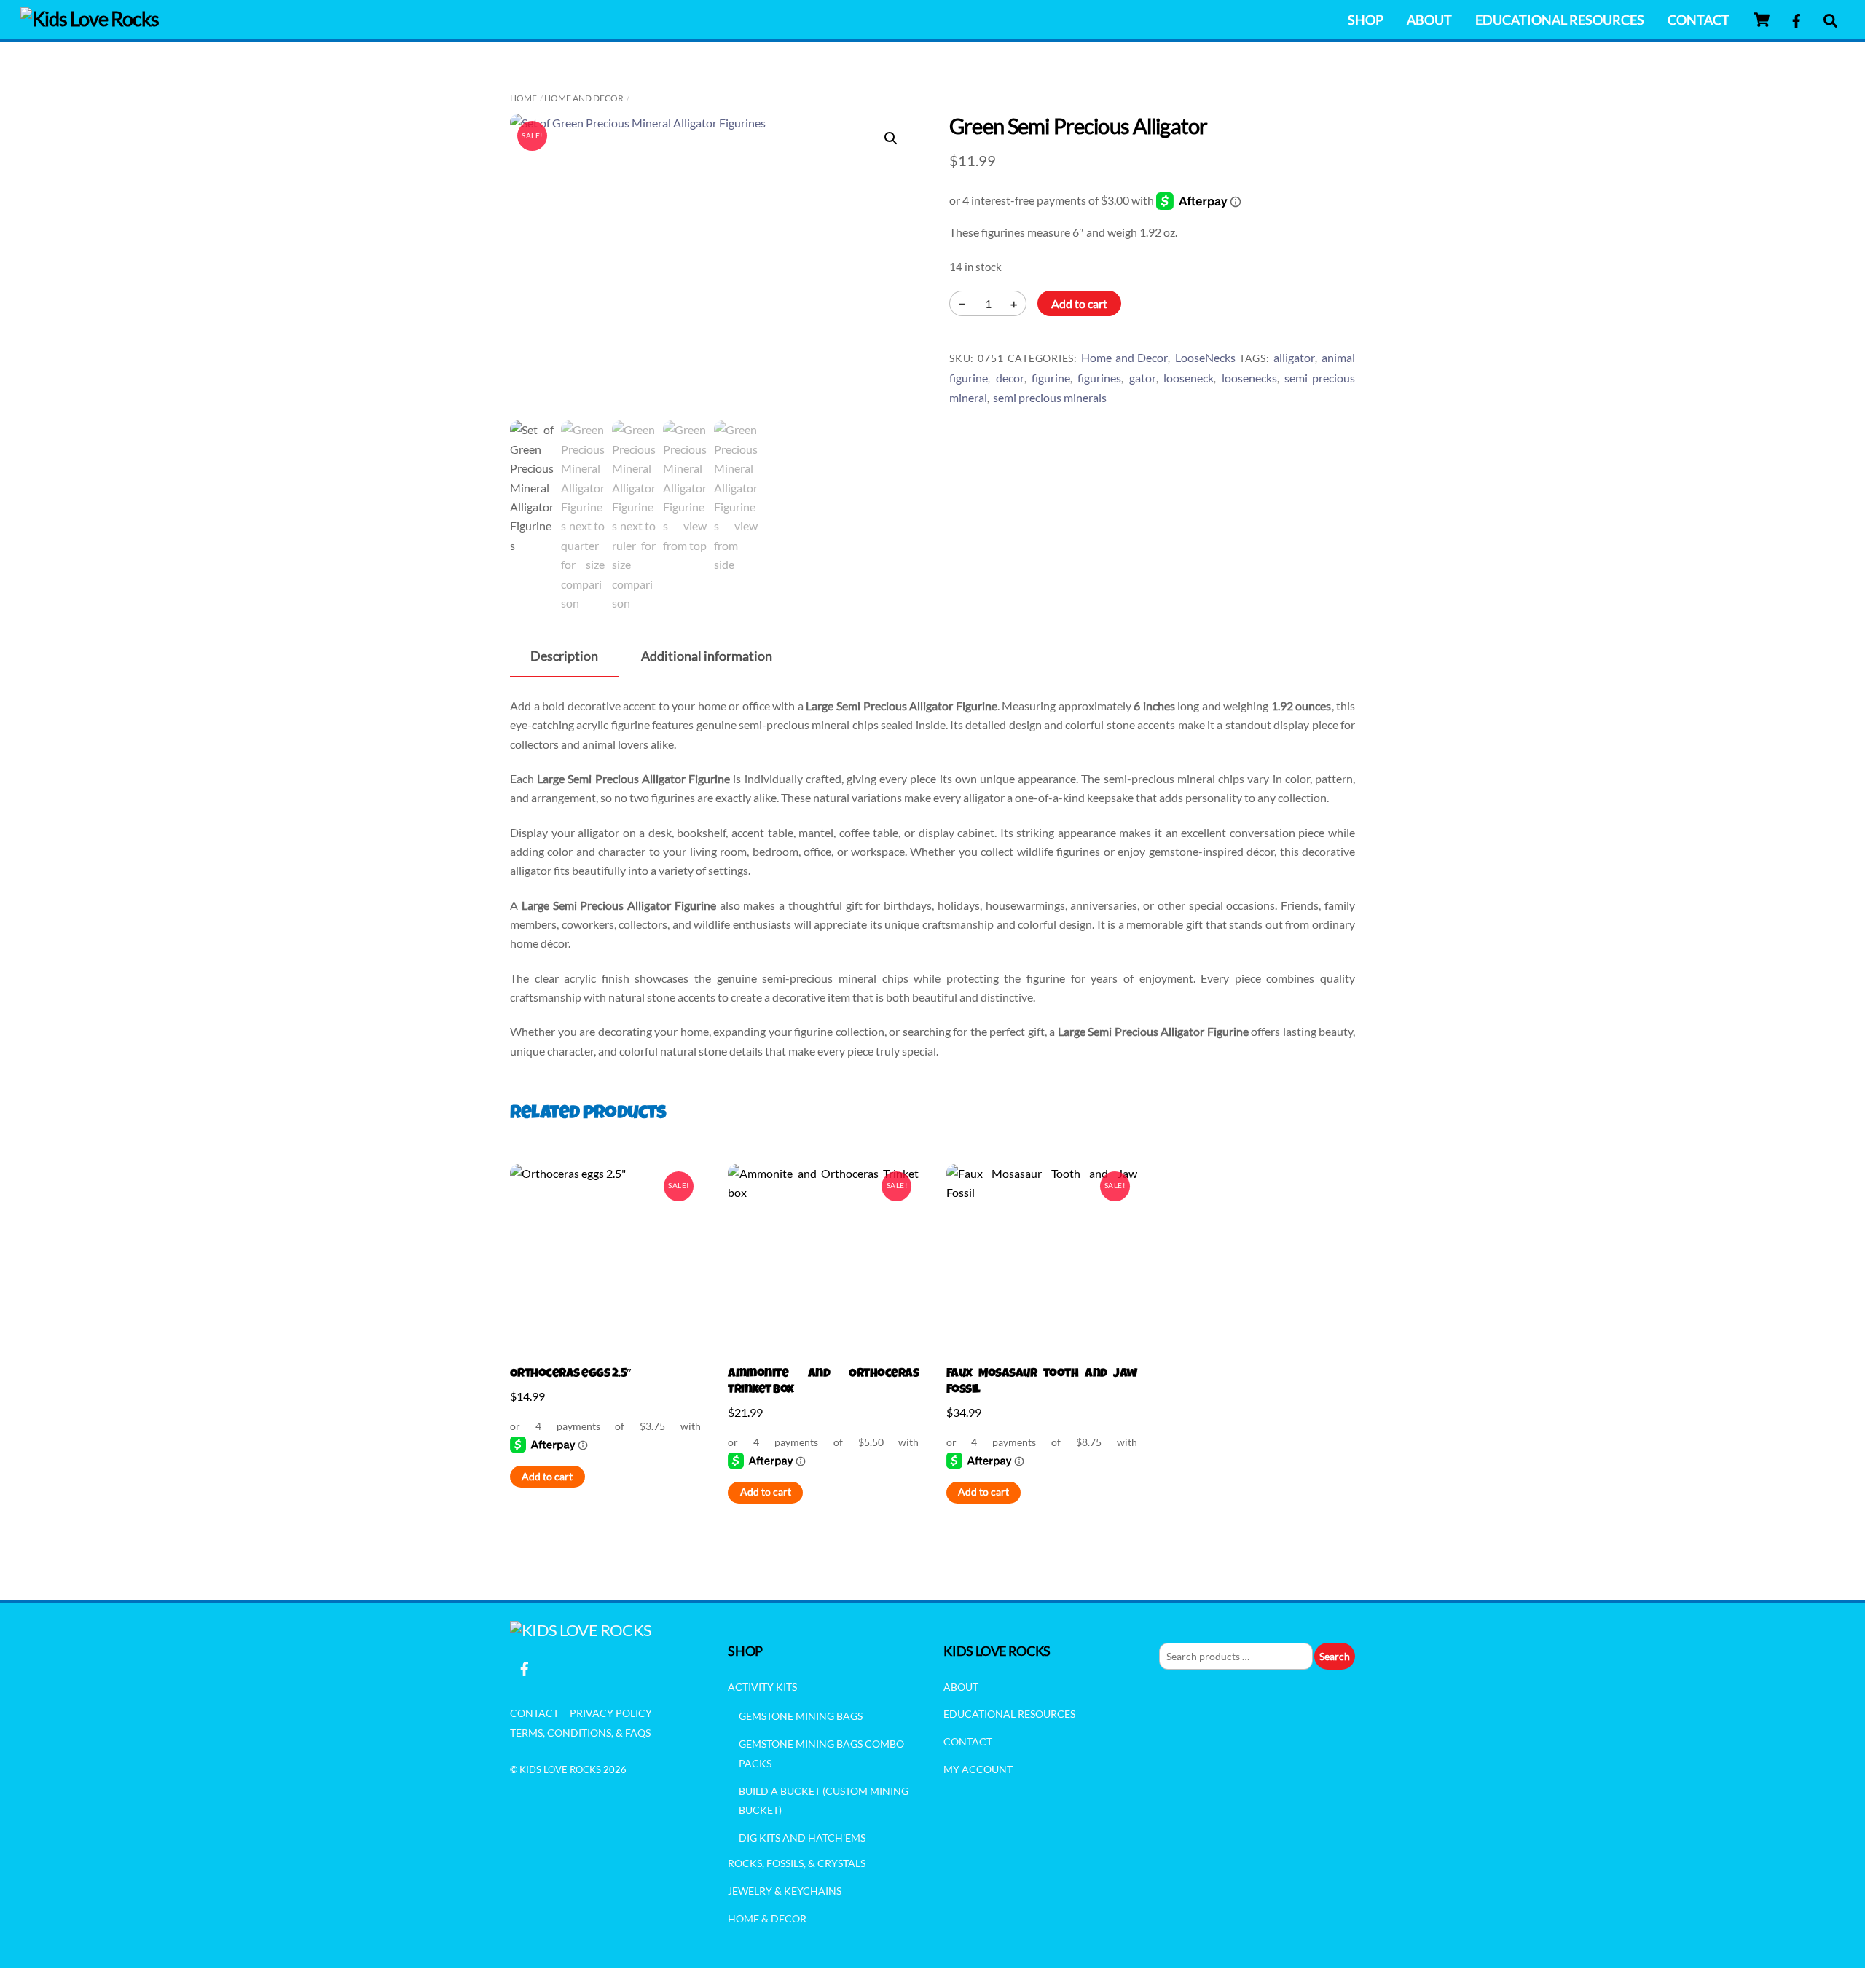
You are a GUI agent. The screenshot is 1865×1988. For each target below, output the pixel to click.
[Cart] (1762, 20)
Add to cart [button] (547, 1477)
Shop (1366, 20)
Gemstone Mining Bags (801, 1716)
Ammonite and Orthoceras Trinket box (823, 1382)
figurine (1051, 378)
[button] (891, 138)
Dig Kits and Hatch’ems (802, 1838)
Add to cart (1079, 303)
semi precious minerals (1050, 397)
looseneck (1189, 378)
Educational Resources (1560, 20)
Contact (1699, 20)
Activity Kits (762, 1687)
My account (978, 1769)
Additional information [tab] (707, 656)
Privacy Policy (611, 1713)
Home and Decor (584, 98)
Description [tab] (564, 656)
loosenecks (1249, 378)
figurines (1099, 378)
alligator (1294, 357)
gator (1143, 378)
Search (1335, 1656)
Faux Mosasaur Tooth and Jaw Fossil (1042, 1382)
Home (523, 98)
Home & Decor (767, 1918)
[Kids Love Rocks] (90, 19)
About (1429, 20)
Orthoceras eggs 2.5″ (571, 1374)
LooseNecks (1205, 357)
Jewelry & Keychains (785, 1891)
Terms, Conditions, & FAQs (580, 1733)
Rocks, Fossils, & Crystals (797, 1863)
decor (1010, 378)
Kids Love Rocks (560, 1769)
